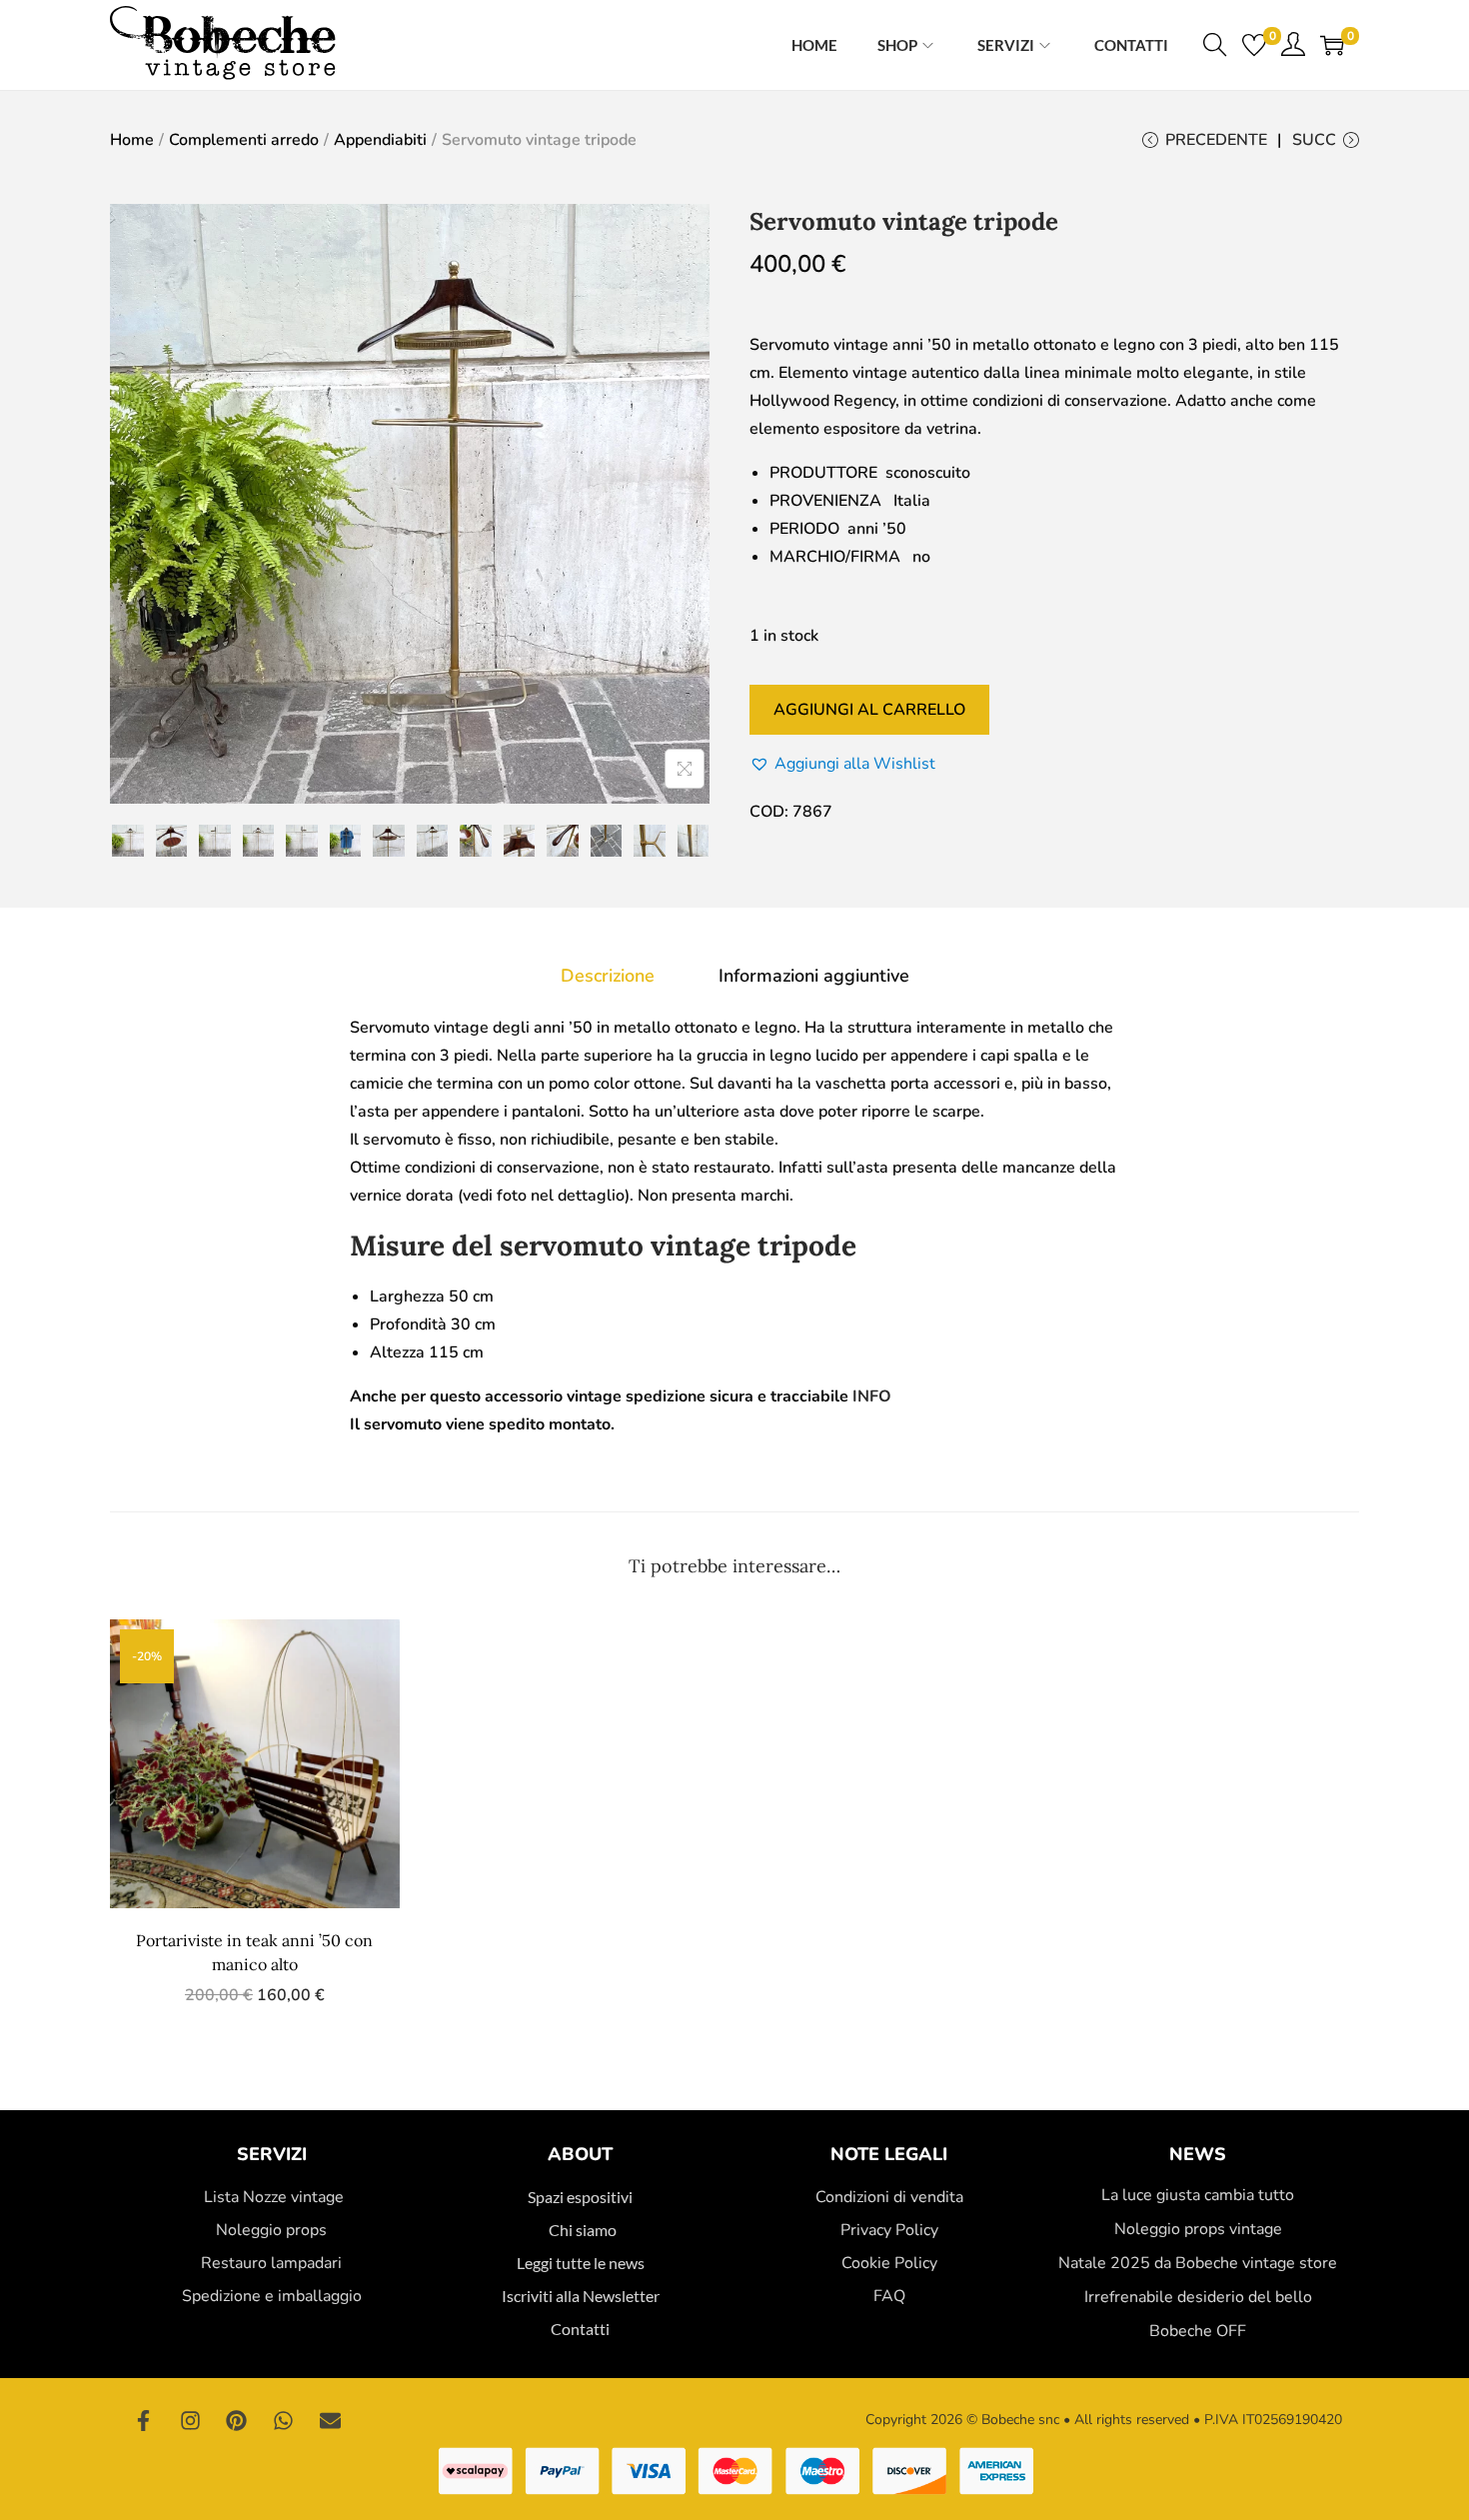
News (1198, 2154)
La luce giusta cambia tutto (1198, 2195)
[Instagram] (191, 2420)
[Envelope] (330, 2420)
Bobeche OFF (1198, 2331)
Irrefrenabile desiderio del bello (1198, 2297)
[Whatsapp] (284, 2420)
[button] (842, 764)
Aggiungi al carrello (869, 710)
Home (132, 140)
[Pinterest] (237, 2420)
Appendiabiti (380, 140)
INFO (872, 1396)
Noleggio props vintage (1198, 2229)
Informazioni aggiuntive (814, 976)
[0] (1254, 45)
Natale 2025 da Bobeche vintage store (1198, 2263)
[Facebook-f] (144, 2420)
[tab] (608, 976)
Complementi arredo (244, 140)
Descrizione (608, 976)
